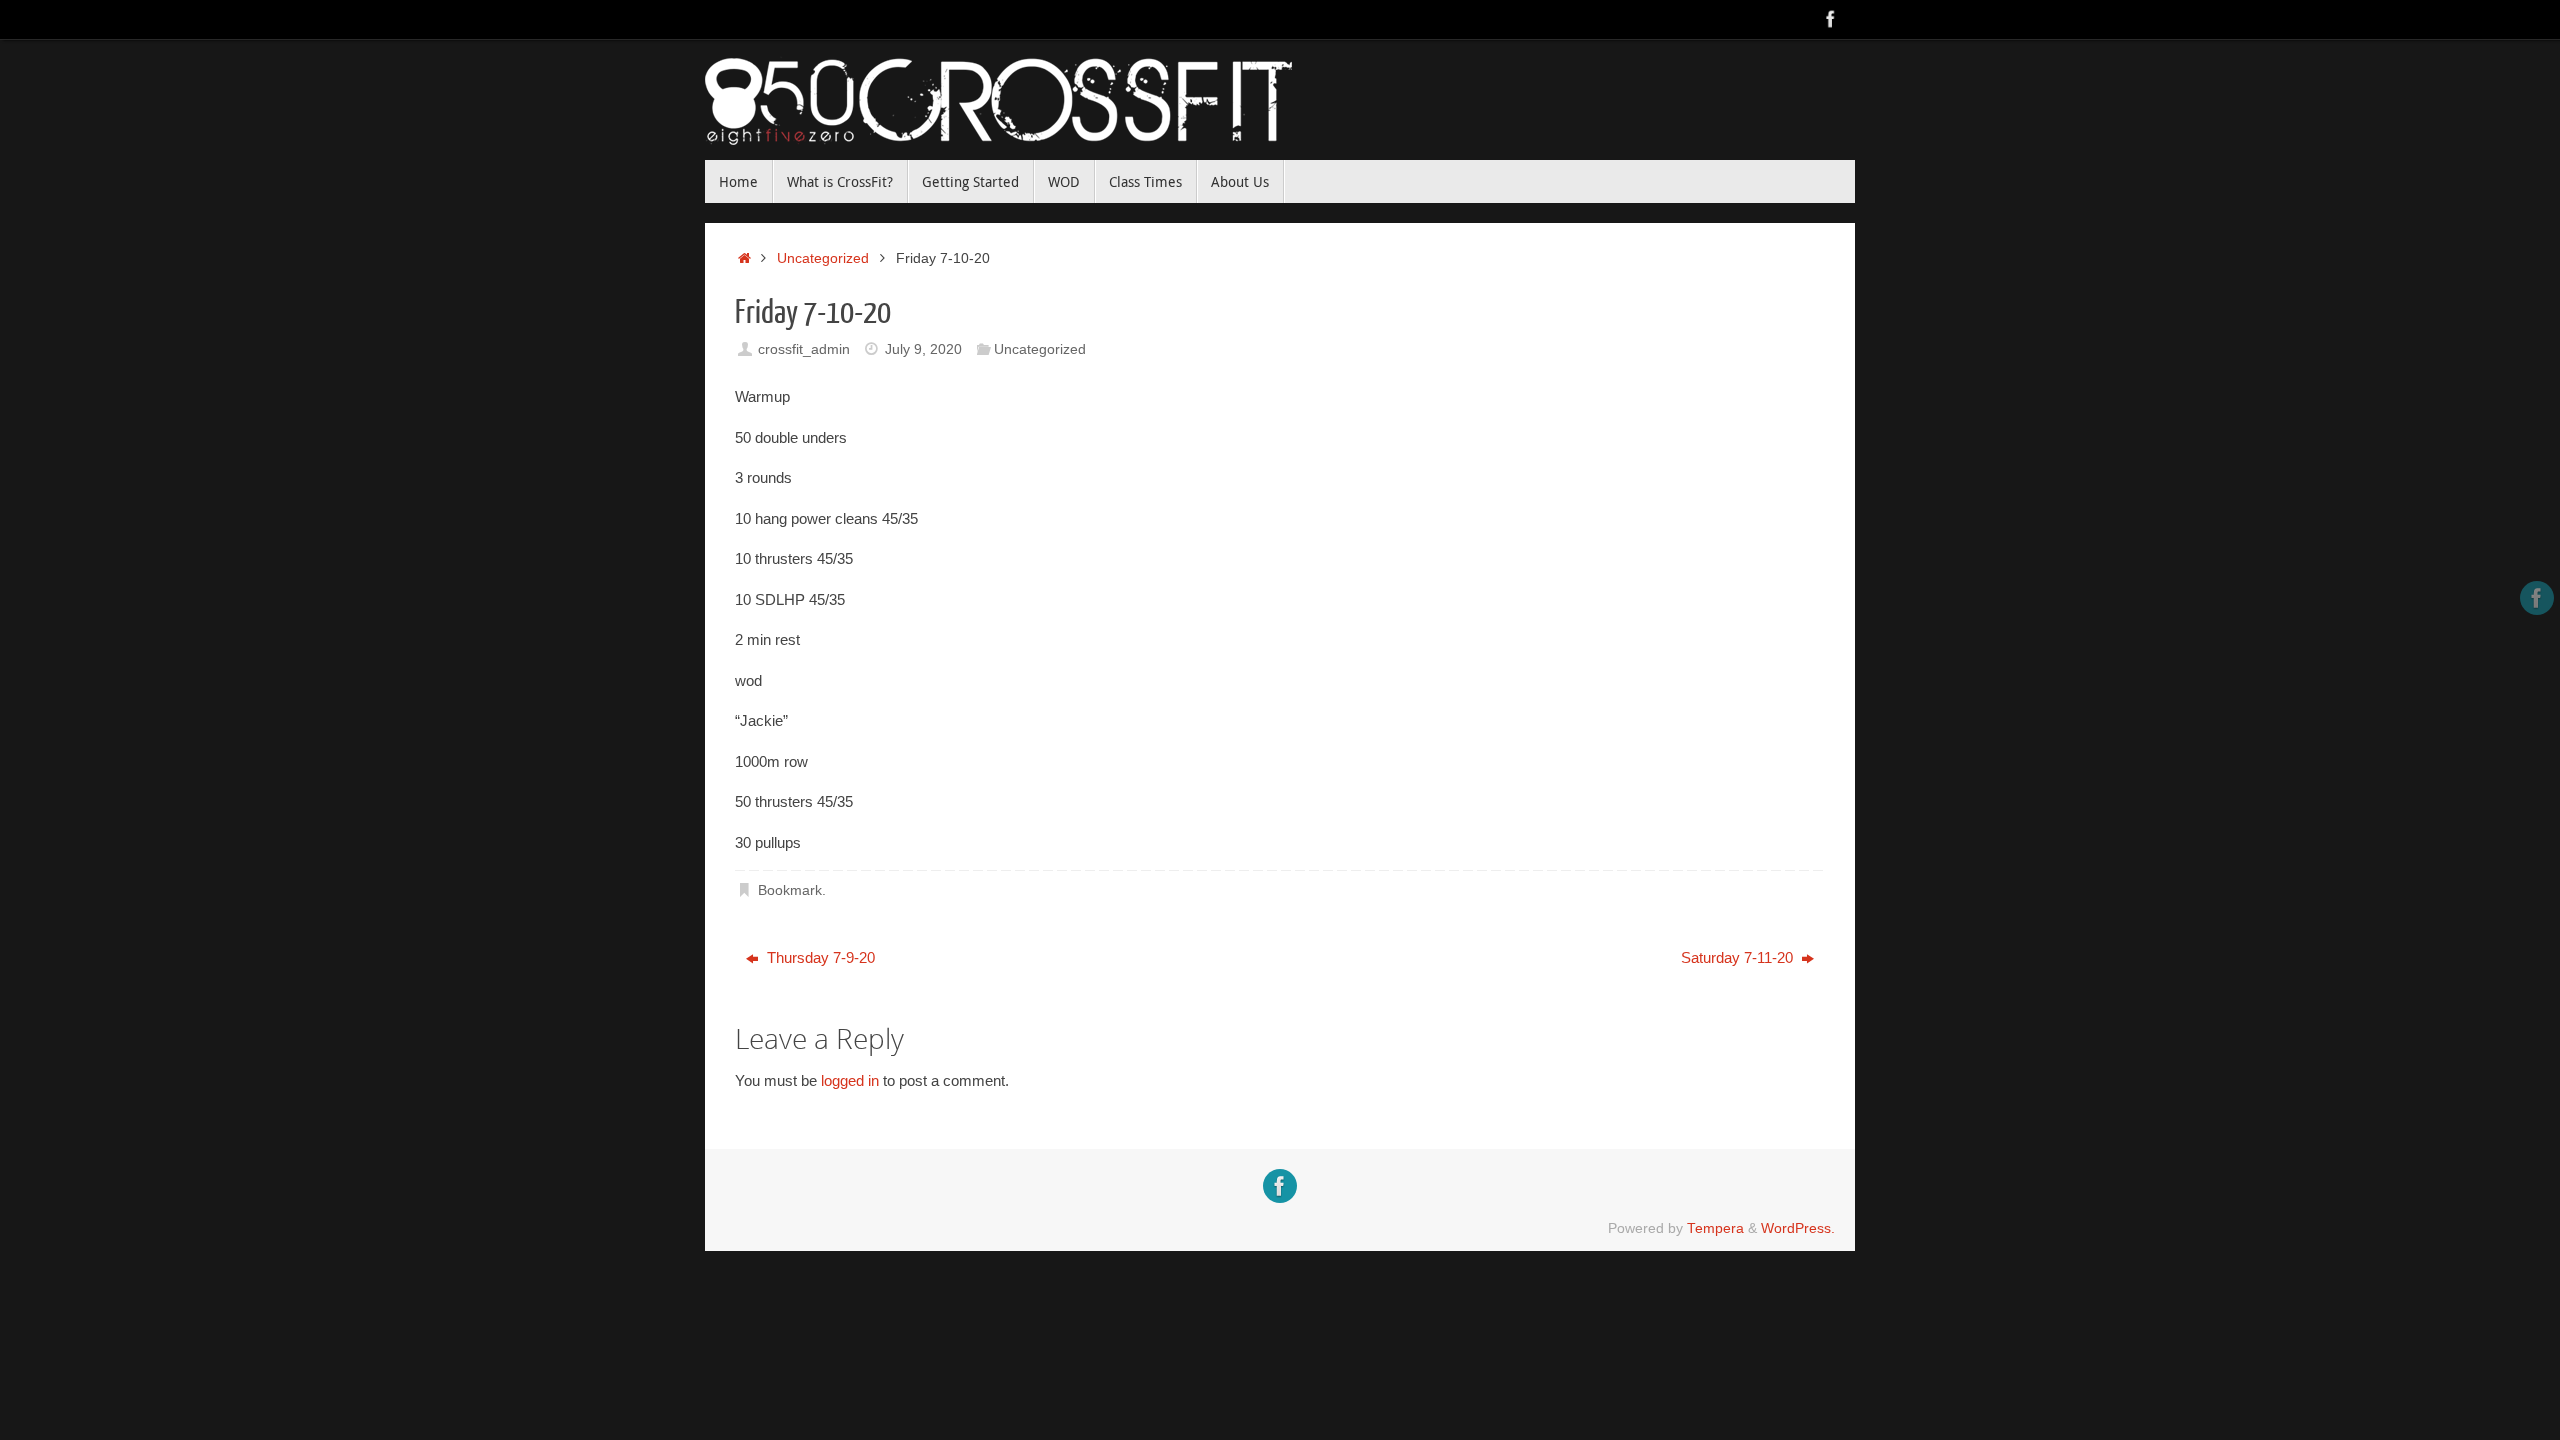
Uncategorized (823, 258)
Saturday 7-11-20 (1739, 957)
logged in (850, 1080)
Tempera (1715, 1228)
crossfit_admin (804, 349)
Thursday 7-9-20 (819, 957)
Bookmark (790, 890)
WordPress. (1798, 1228)
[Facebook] (1831, 19)
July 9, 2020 (923, 349)
